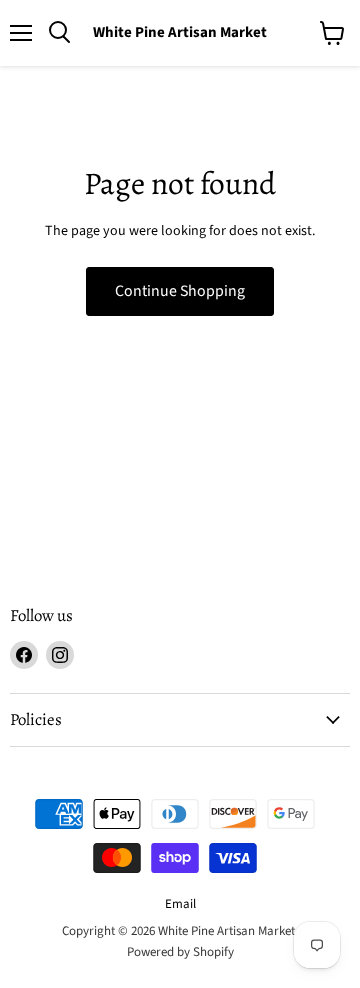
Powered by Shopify (180, 952)
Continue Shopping (180, 291)
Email (180, 904)
